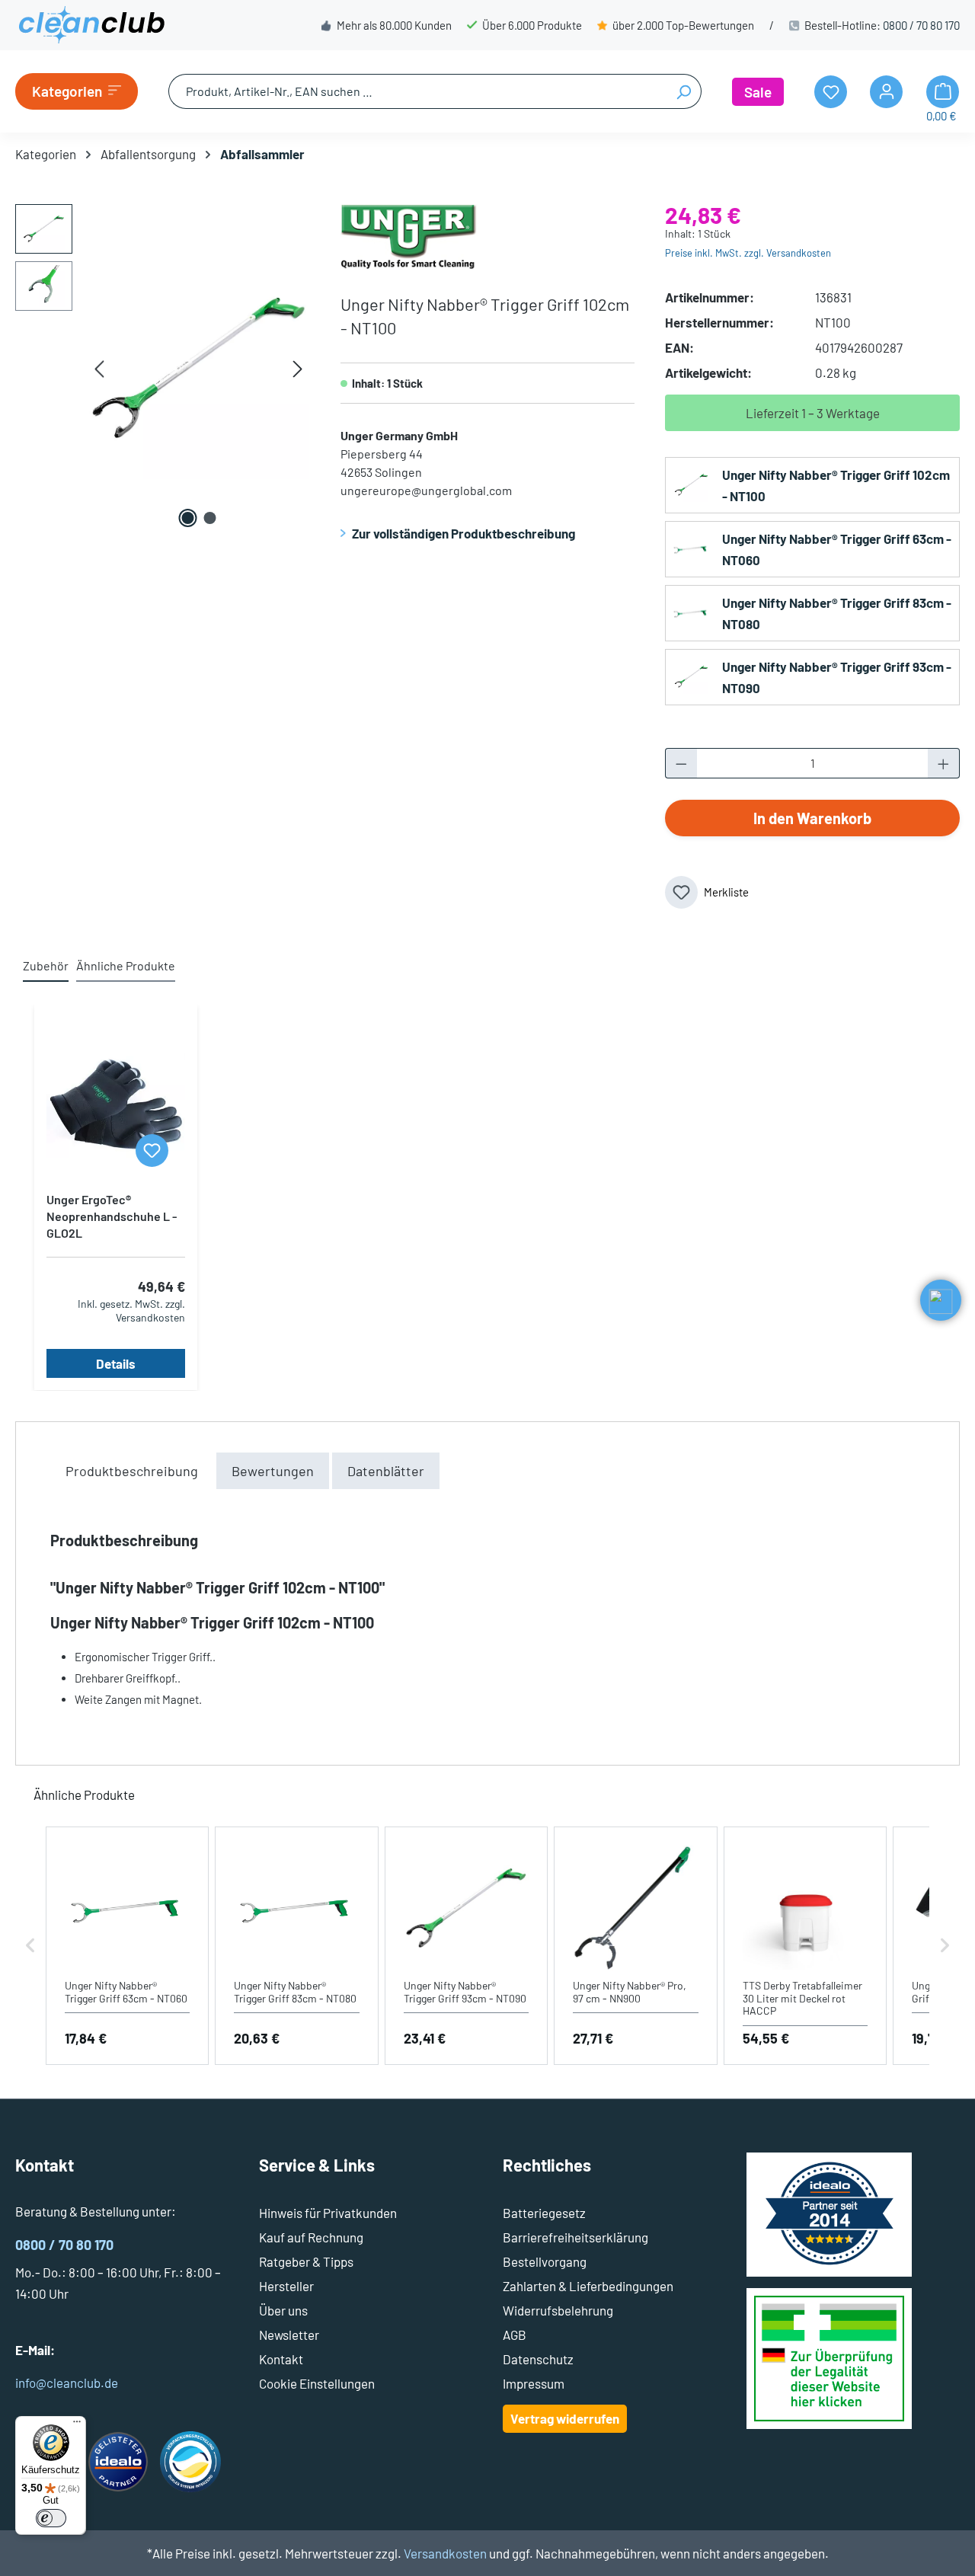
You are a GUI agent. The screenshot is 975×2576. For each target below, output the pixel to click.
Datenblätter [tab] (386, 1471)
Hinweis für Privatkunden (328, 2213)
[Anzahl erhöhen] (944, 763)
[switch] (51, 2518)
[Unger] (409, 235)
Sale (758, 92)
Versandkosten (445, 2553)
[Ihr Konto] (886, 92)
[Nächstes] (298, 368)
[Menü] (77, 2425)
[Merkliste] (152, 1151)
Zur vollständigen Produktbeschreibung (464, 533)
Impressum (534, 2383)
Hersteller (286, 2286)
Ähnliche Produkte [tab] (126, 965)
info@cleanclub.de (67, 2383)
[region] (163, 368)
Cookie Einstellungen (317, 2383)
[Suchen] (684, 91)
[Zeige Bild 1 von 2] (187, 518)
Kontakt (281, 2359)
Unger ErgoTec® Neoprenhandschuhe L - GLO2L (112, 1216)
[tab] (132, 1471)
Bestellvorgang (545, 2261)
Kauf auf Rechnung (311, 2237)
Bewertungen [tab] (273, 1471)
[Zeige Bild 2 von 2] (209, 518)
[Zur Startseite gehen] (91, 25)
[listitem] (127, 1946)
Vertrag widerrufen (565, 2418)
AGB (515, 2335)
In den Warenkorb (812, 818)
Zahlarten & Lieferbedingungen (588, 2286)
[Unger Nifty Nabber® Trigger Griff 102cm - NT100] (198, 368)
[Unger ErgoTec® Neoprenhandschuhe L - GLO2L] (116, 1104)
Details (116, 1363)
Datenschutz (538, 2359)
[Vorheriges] (99, 368)
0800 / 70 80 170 (921, 25)
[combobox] (417, 91)
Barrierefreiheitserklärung (575, 2237)
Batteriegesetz (544, 2213)
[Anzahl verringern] (681, 763)
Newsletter (289, 2335)
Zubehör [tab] (46, 965)
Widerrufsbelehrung (558, 2310)
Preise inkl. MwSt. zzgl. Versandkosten (748, 253)
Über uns (283, 2310)
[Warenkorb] (943, 92)
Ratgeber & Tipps (306, 2261)
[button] (30, 1946)
